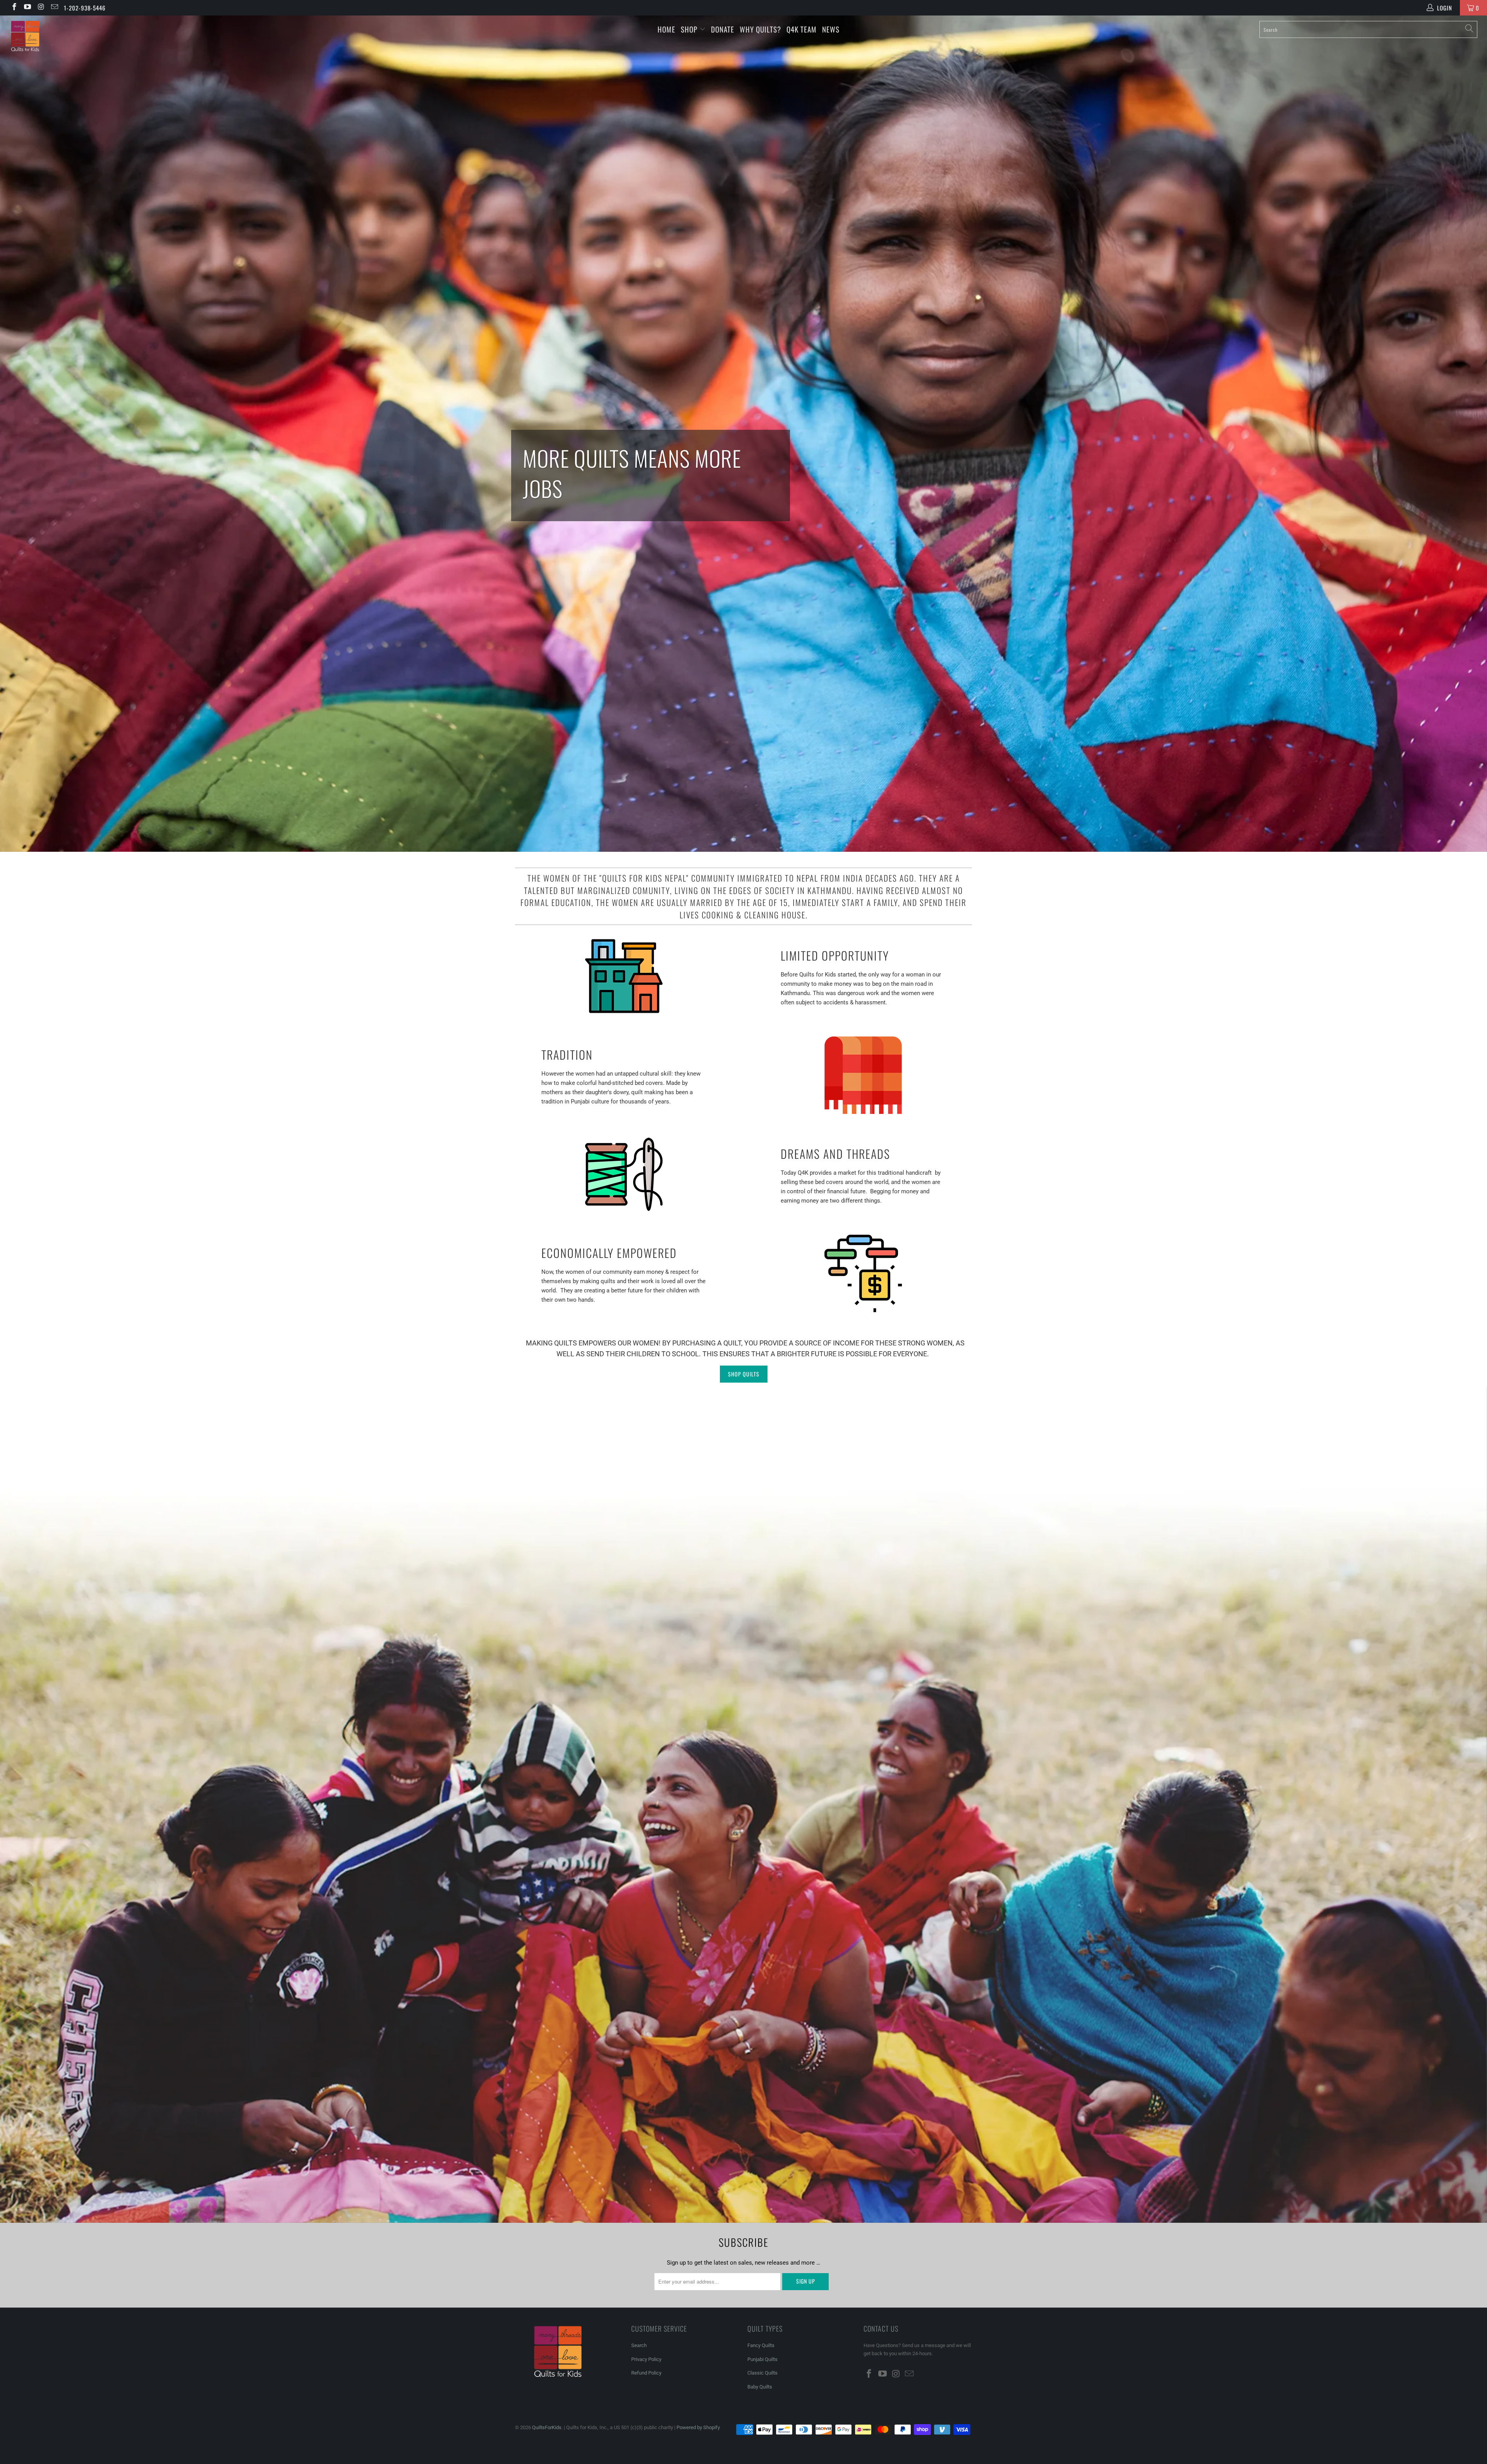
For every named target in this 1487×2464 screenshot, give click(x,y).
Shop (689, 29)
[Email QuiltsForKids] (54, 8)
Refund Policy (646, 2373)
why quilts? (760, 29)
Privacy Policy (646, 2359)
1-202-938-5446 (85, 8)
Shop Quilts (744, 1374)
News (831, 29)
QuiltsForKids (547, 2427)
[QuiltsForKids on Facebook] (14, 8)
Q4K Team (802, 29)
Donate (723, 29)
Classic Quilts (762, 2373)
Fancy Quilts (761, 2345)
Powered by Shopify (698, 2427)
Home (666, 29)
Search (639, 2345)
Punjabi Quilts (762, 2359)
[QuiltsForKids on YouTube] (27, 8)
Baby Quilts (760, 2387)
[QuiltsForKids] (123, 44)
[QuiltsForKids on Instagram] (40, 8)
